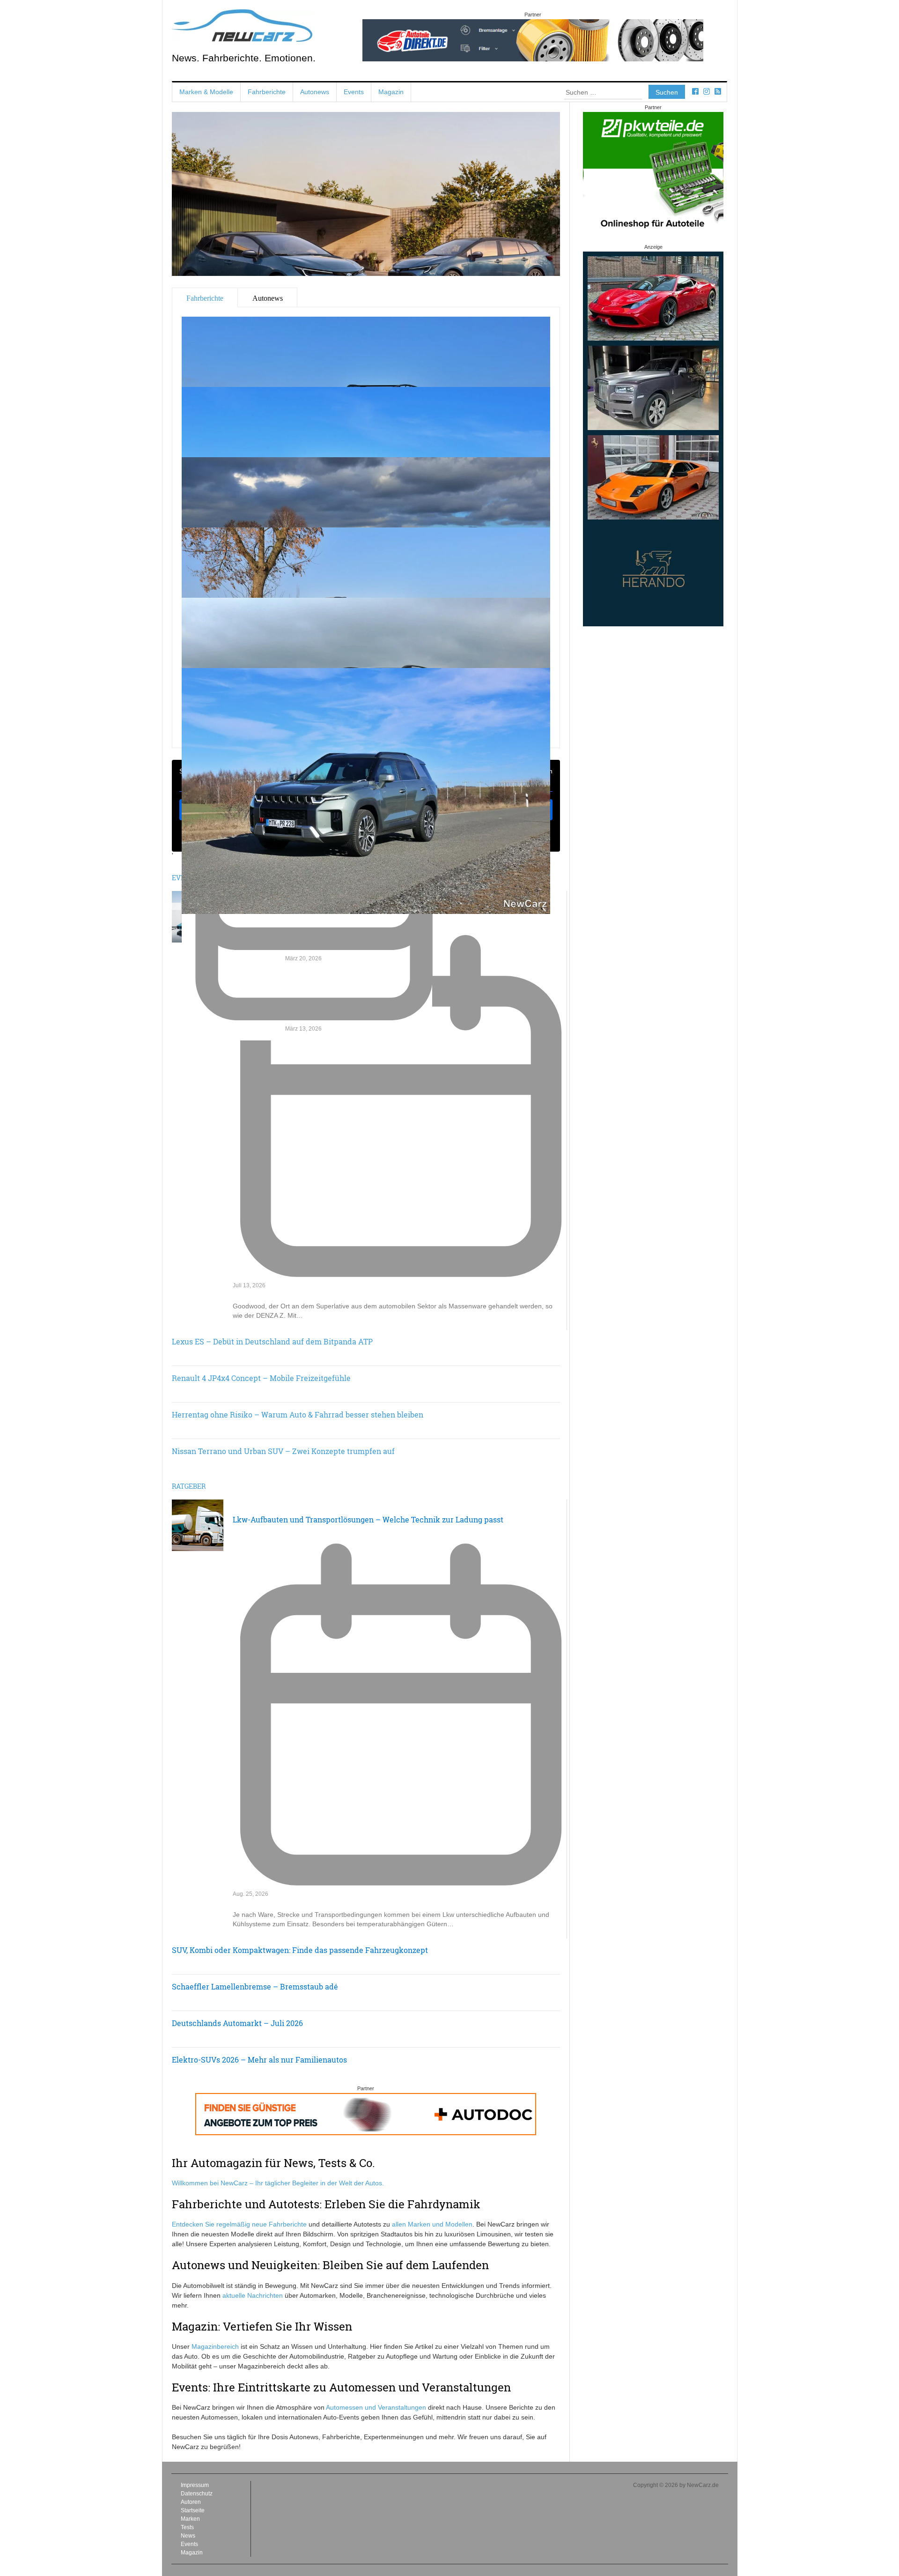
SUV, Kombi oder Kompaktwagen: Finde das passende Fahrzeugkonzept (300, 1950)
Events (354, 92)
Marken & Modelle (206, 92)
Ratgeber (189, 1486)
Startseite (193, 2510)
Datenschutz (197, 2494)
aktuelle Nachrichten (253, 2295)
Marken (190, 2519)
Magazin (391, 92)
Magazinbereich (215, 2346)
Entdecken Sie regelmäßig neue (220, 2224)
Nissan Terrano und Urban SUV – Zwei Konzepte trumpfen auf (283, 1451)
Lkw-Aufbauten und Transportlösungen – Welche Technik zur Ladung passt (368, 1519)
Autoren (191, 2502)
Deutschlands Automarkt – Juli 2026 (237, 2023)
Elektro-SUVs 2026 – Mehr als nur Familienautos (259, 2060)
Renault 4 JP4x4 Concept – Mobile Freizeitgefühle (261, 1378)
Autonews (315, 92)
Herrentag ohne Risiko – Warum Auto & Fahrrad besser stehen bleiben (298, 1414)
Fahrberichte (267, 92)
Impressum (195, 2485)
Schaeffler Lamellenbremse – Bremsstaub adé (255, 1986)
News (188, 2536)
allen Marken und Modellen (432, 2224)
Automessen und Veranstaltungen (376, 2407)
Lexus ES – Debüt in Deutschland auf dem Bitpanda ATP (272, 1341)
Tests (187, 2527)
